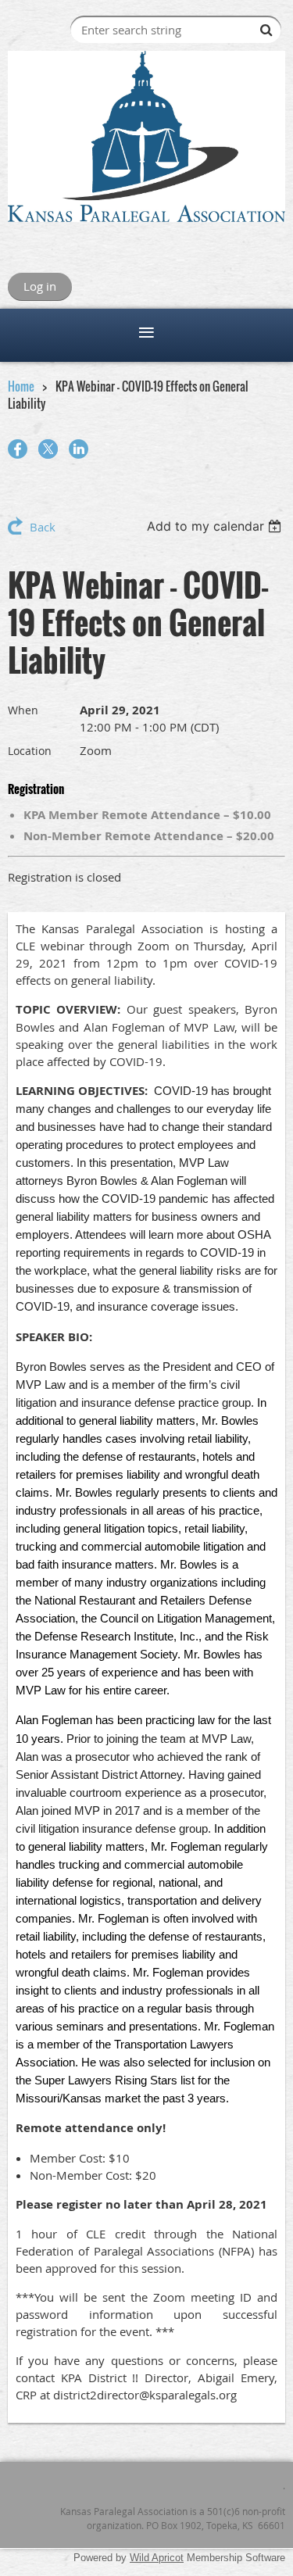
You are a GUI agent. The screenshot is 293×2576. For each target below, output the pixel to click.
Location (30, 751)
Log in (40, 286)
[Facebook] (18, 449)
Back (43, 527)
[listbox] (216, 526)
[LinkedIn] (79, 449)
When (23, 710)
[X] (48, 449)
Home (21, 386)
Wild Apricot (157, 2558)
